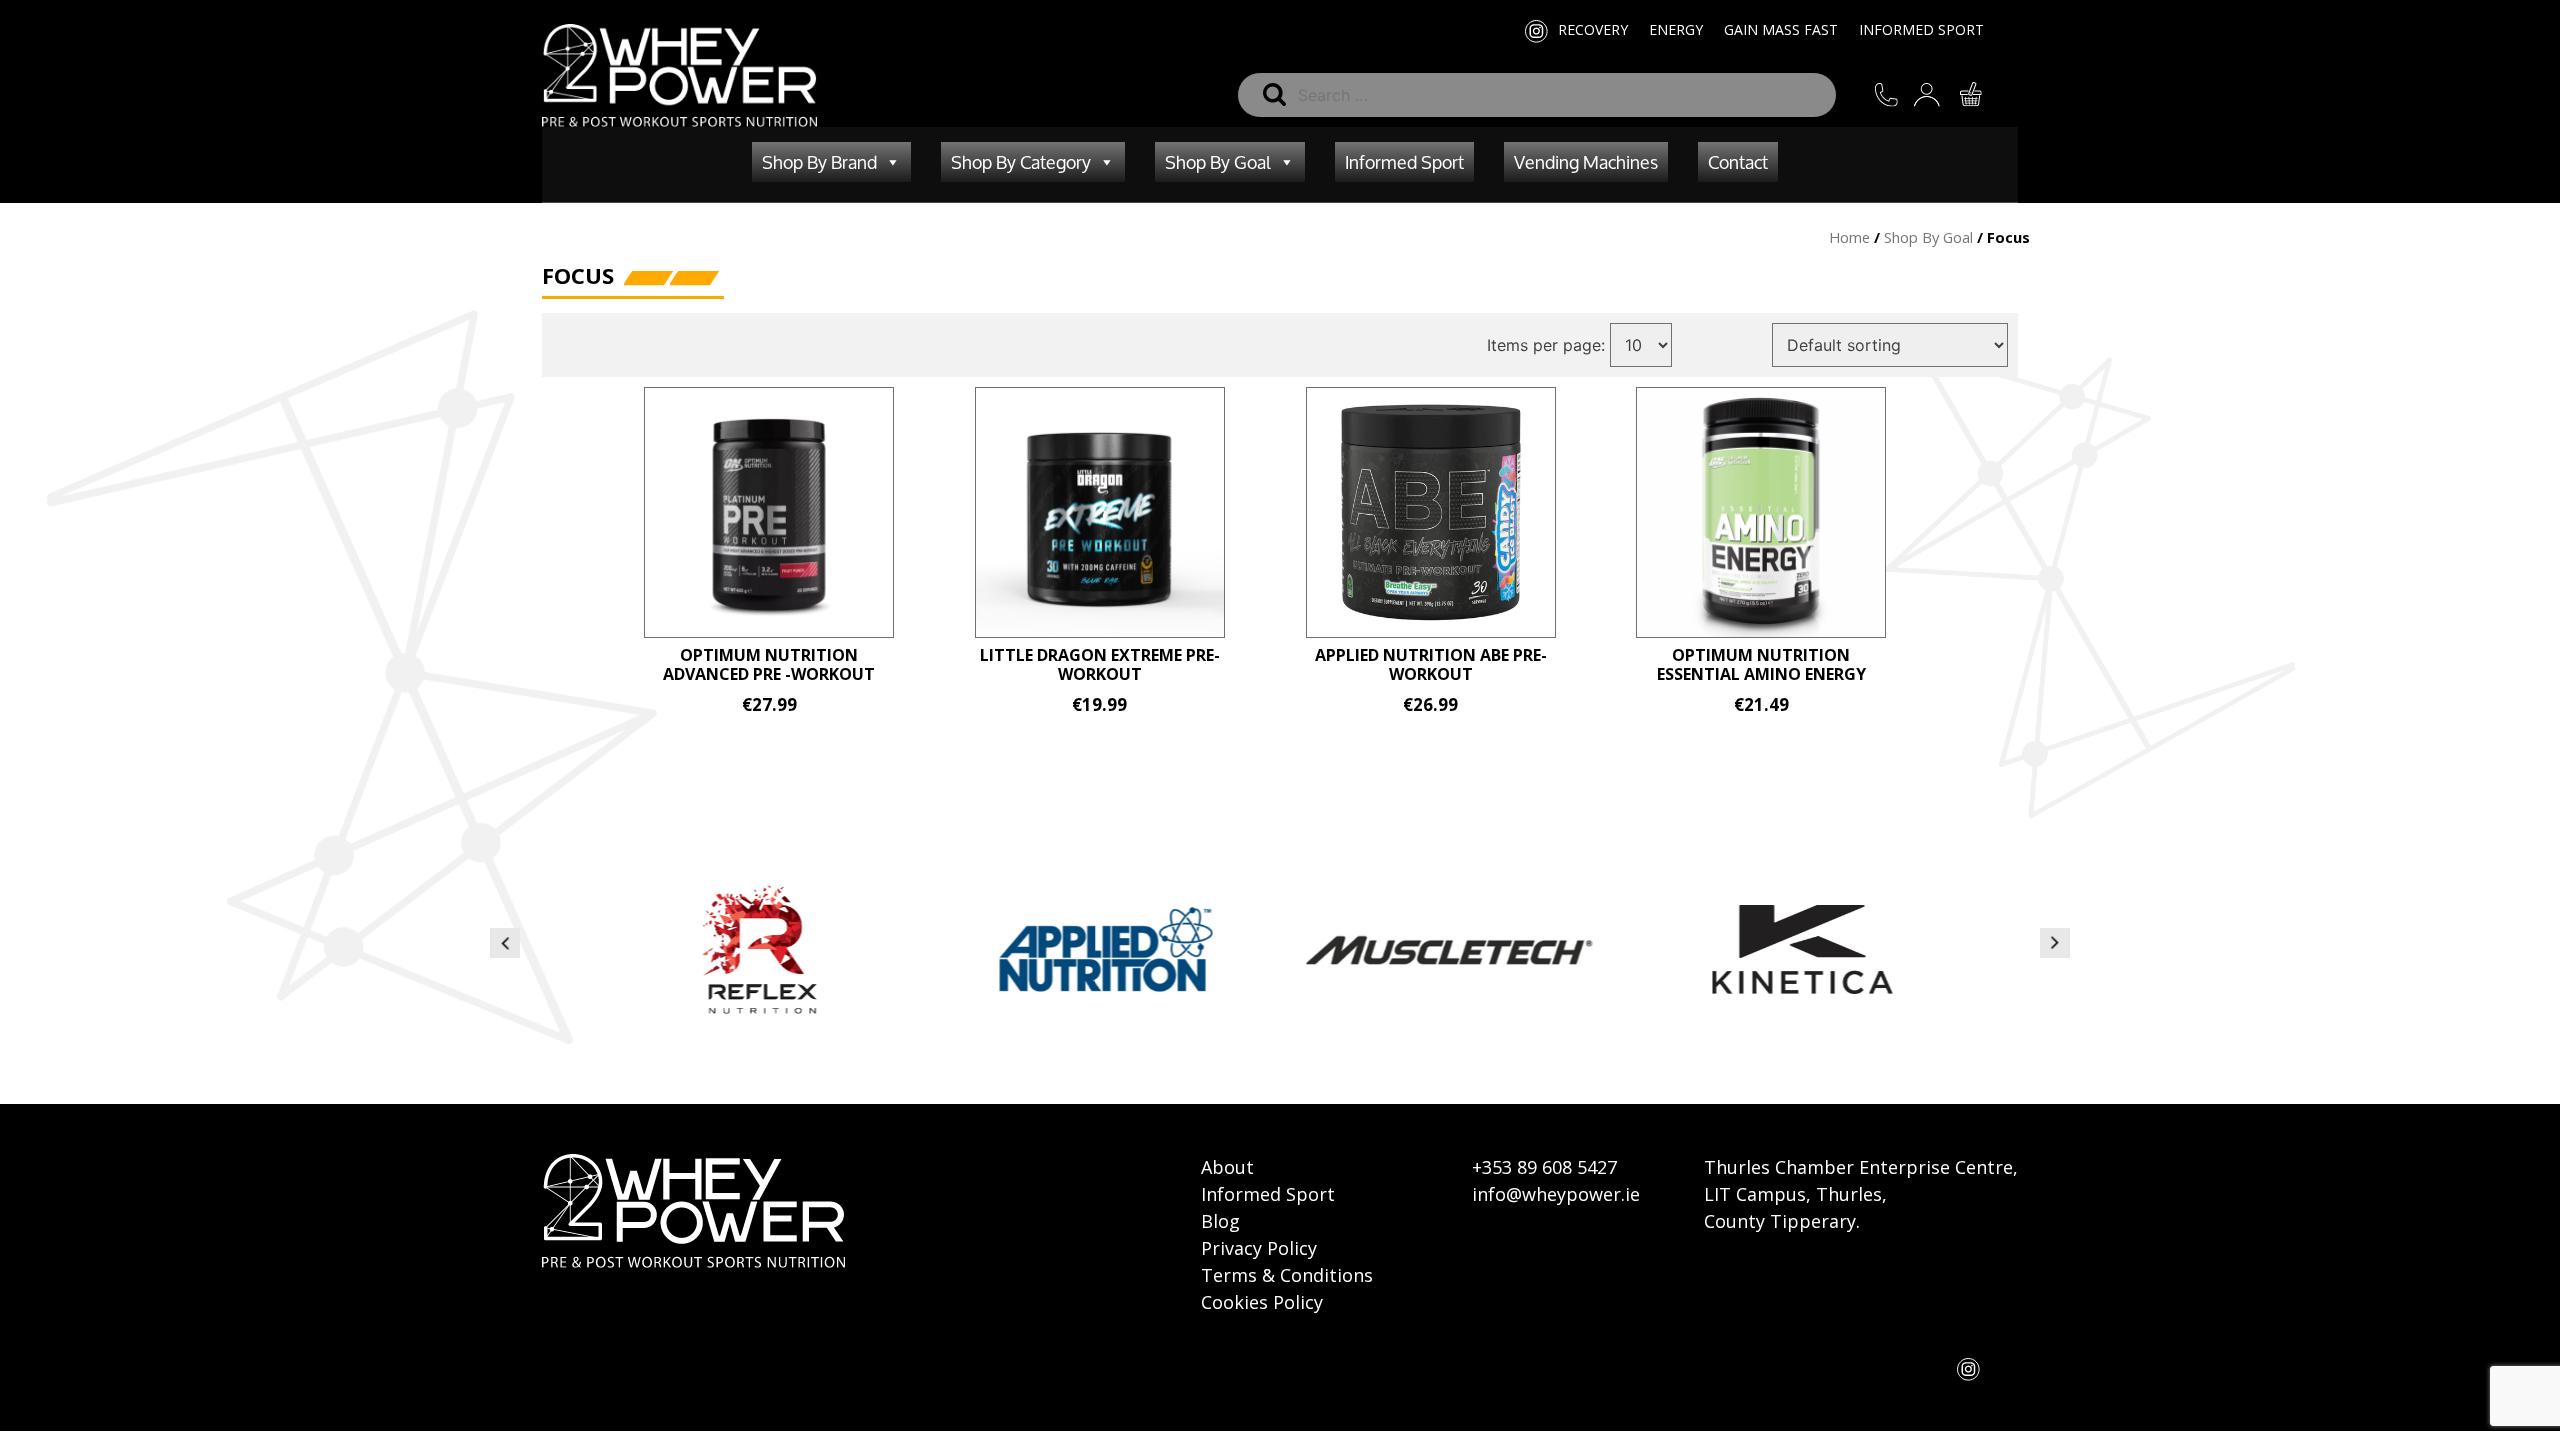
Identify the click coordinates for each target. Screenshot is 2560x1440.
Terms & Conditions (1287, 1275)
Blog (1220, 1221)
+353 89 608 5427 (1544, 1167)
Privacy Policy (1259, 1248)
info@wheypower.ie (1556, 1194)
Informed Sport (1921, 29)
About (1227, 1167)
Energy (1676, 29)
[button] (505, 943)
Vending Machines (1586, 162)
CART (1984, 94)
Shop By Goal (1218, 162)
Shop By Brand (819, 162)
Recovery (1593, 29)
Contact (1738, 162)
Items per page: (1546, 345)
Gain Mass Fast (1781, 29)
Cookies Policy (1262, 1302)
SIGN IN (1942, 94)
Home (1849, 237)
